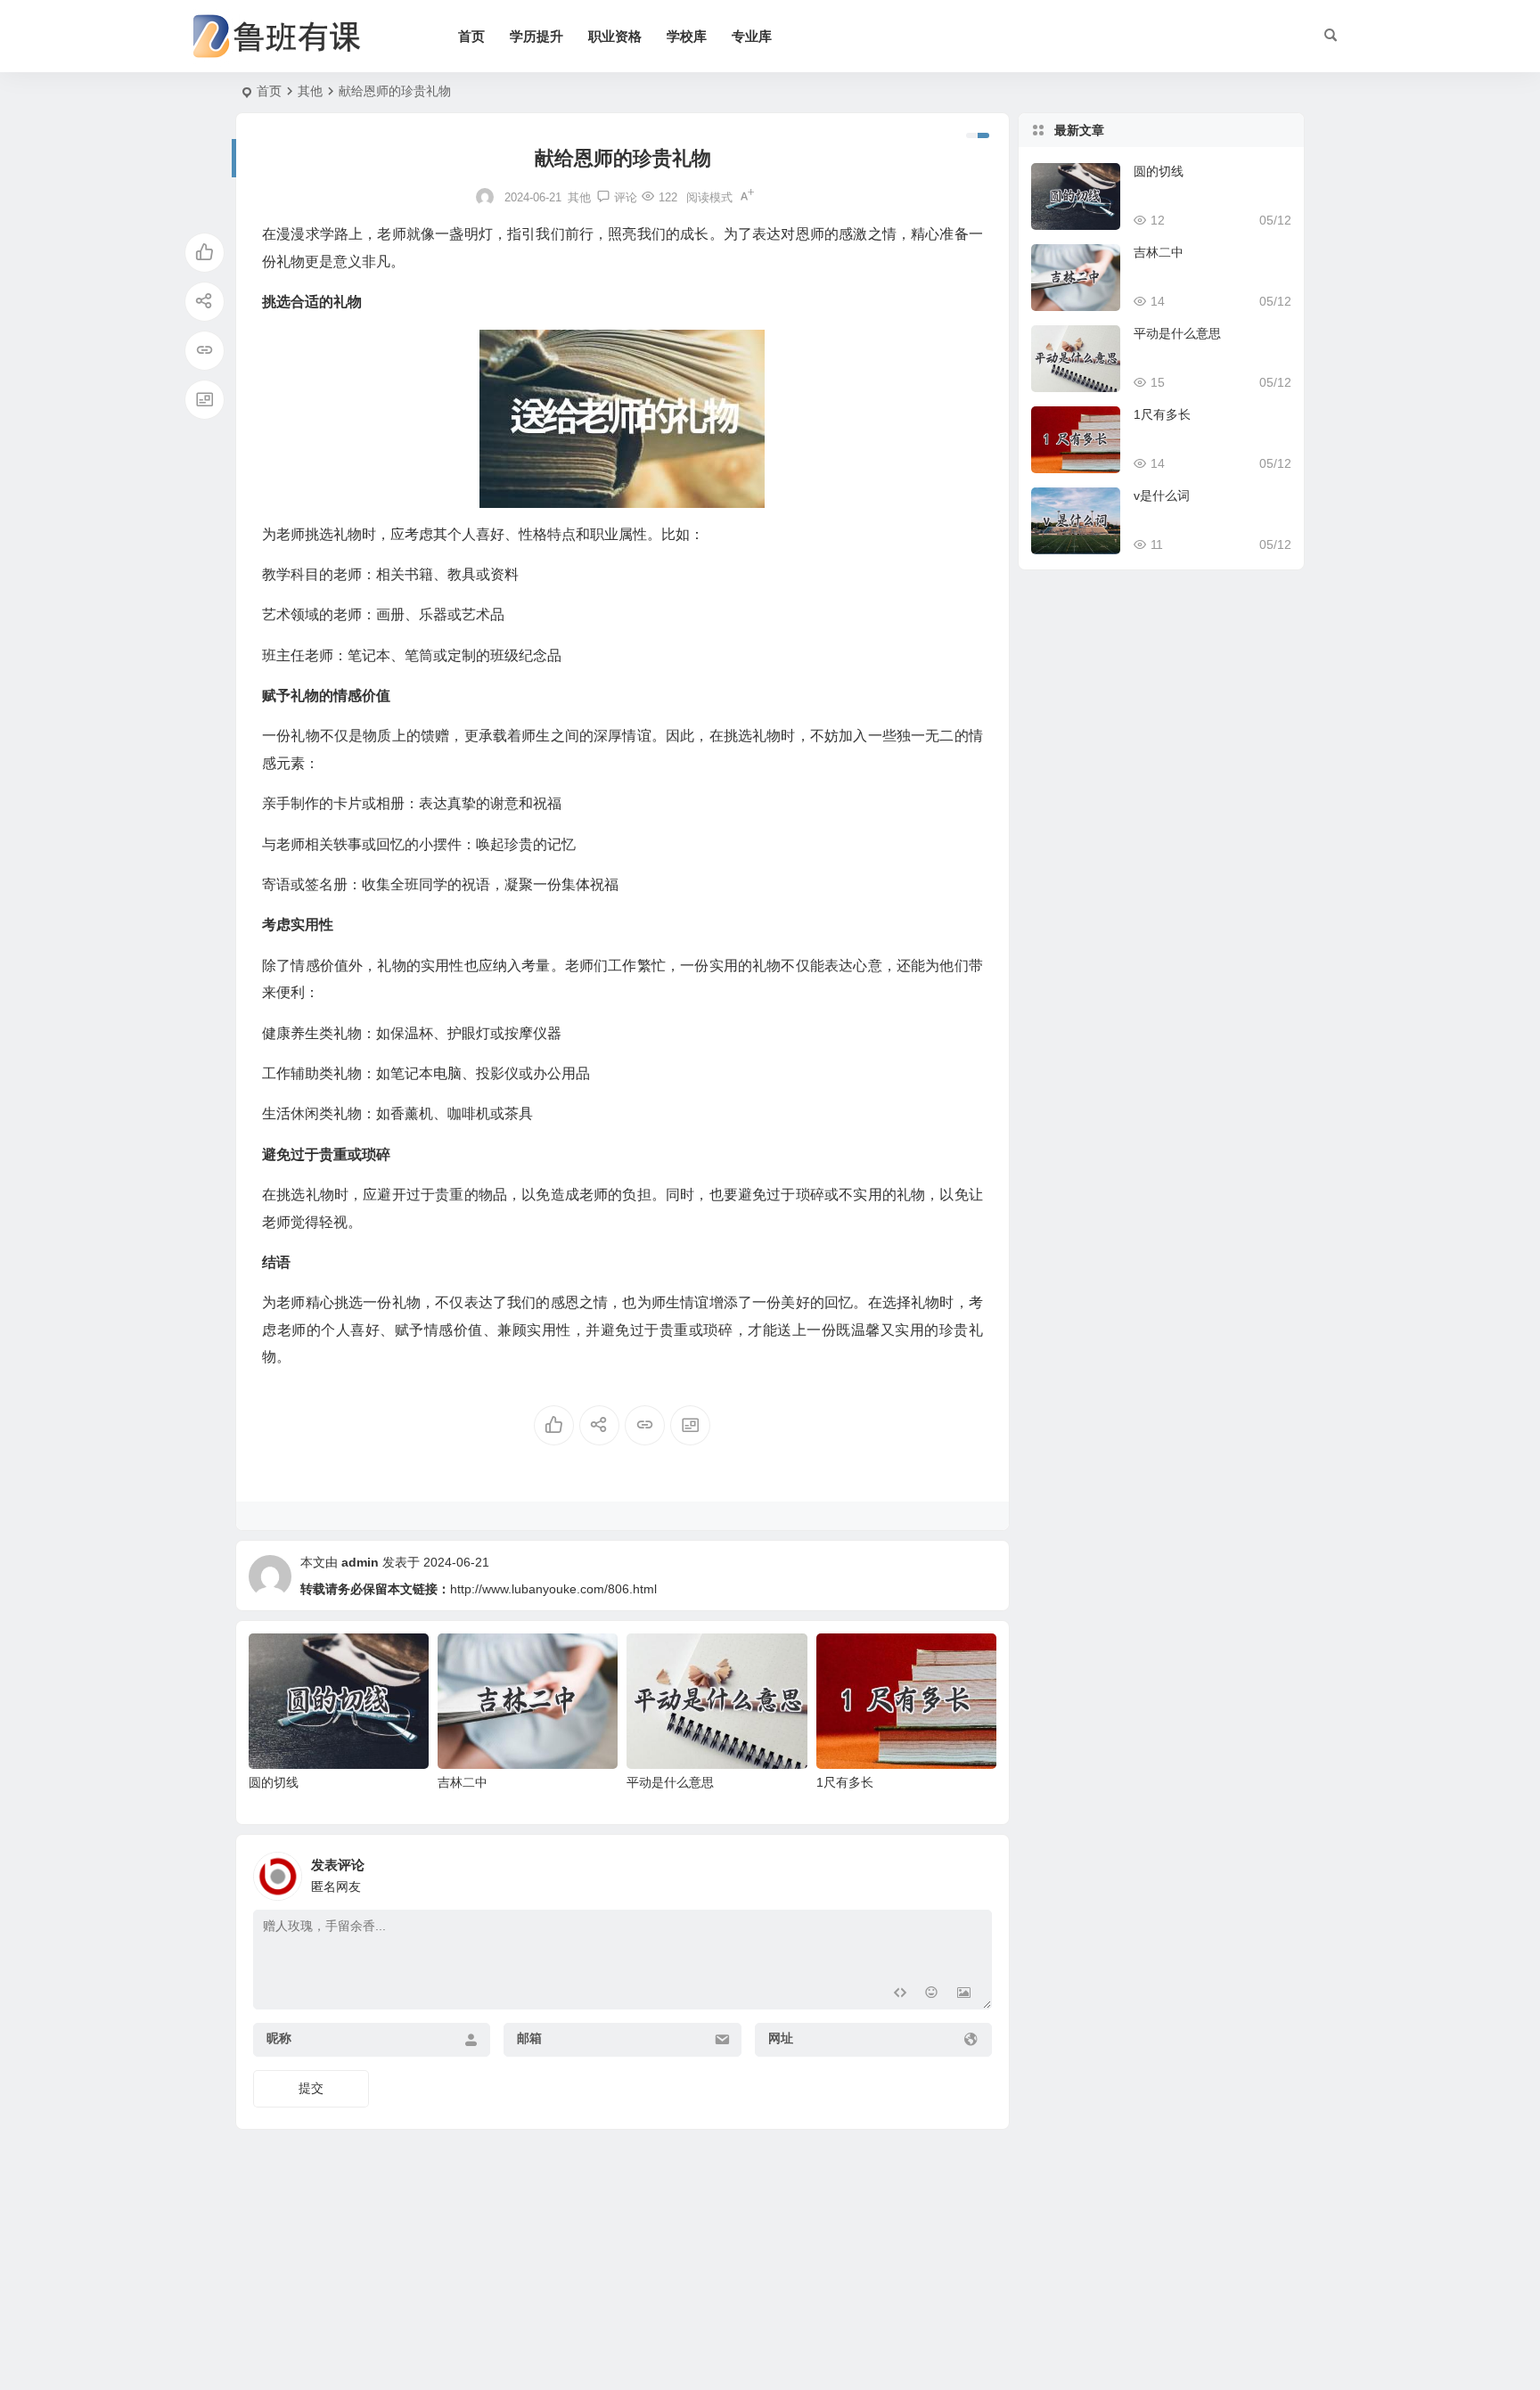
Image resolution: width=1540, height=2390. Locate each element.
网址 (781, 2038)
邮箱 (529, 2038)
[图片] (964, 1994)
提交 (311, 2088)
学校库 (687, 36)
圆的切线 (274, 1782)
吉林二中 (463, 1782)
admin (360, 1562)
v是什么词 (1162, 495)
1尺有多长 (845, 1782)
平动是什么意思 (670, 1782)
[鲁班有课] (289, 37)
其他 (310, 91)
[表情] (932, 1994)
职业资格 (615, 36)
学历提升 (537, 36)
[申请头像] (974, 1871)
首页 (471, 36)
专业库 (752, 36)
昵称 (279, 2038)
